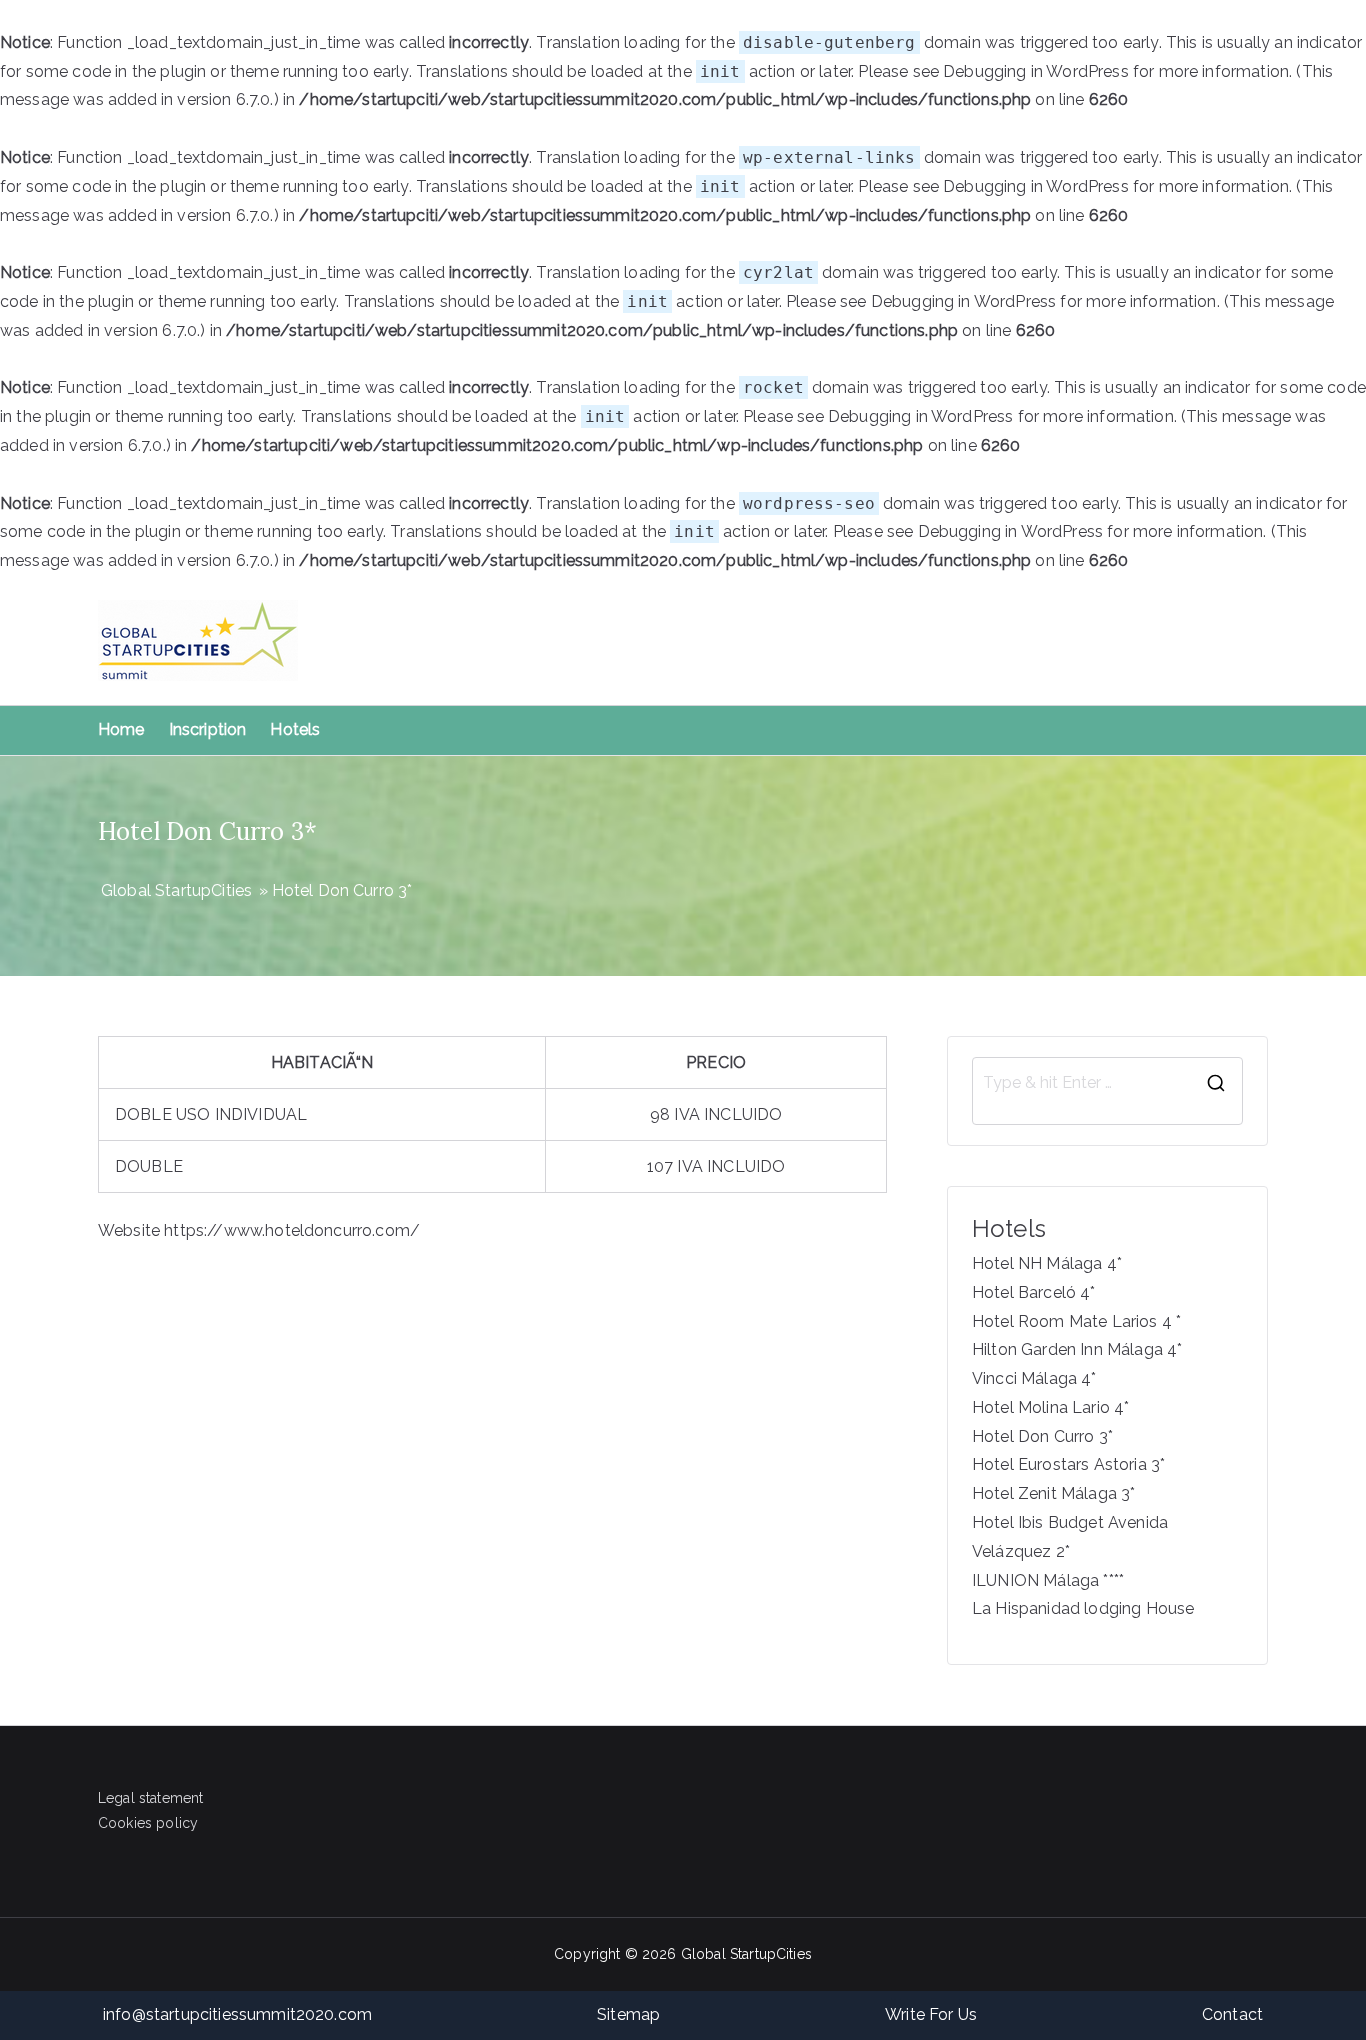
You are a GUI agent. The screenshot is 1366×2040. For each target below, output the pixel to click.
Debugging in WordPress (1036, 71)
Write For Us (931, 2014)
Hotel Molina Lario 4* (1050, 1407)
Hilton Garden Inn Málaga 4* (1077, 1349)
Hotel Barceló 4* (1034, 1292)
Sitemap (628, 2014)
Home (121, 729)
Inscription (208, 729)
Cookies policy (148, 1823)
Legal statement (150, 1798)
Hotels (295, 729)
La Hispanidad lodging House (1083, 1608)
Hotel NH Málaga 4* (1047, 1263)
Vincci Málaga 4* (1034, 1378)
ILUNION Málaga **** (1048, 1580)
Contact (1232, 2014)
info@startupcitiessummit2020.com (237, 2014)
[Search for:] (1107, 1083)
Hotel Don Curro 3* (1042, 1436)
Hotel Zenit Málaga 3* (1053, 1493)
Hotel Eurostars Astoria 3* (1068, 1464)
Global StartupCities (746, 1954)
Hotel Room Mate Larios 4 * (1076, 1321)
